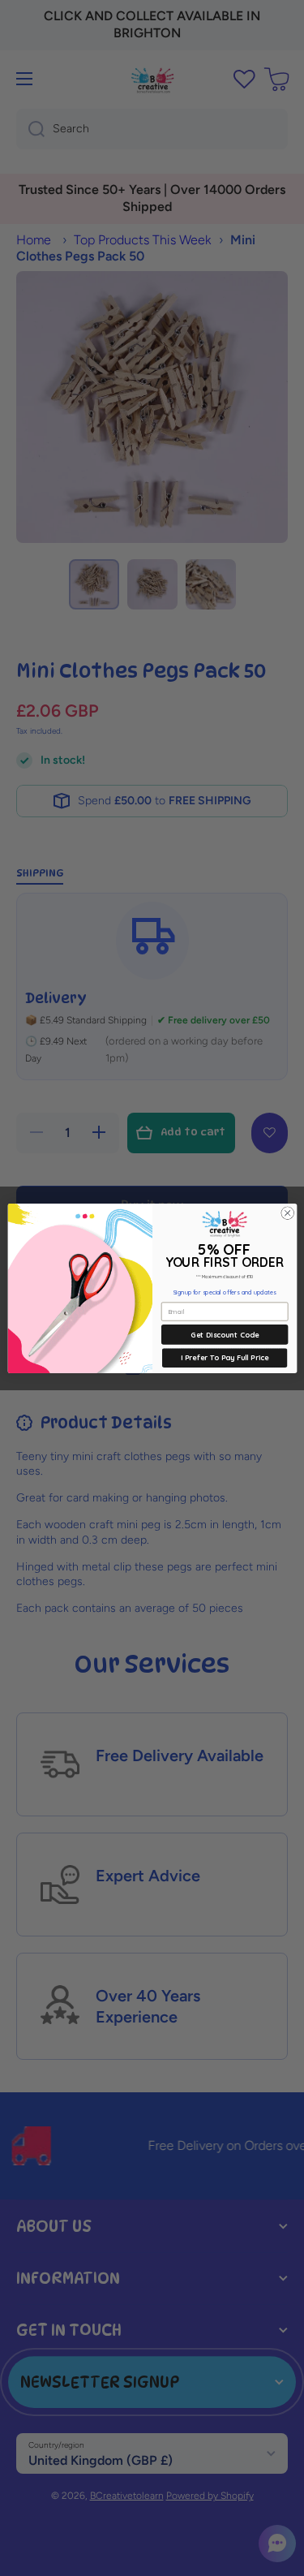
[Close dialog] (287, 1213)
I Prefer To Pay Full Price (224, 1357)
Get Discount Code (225, 1334)
